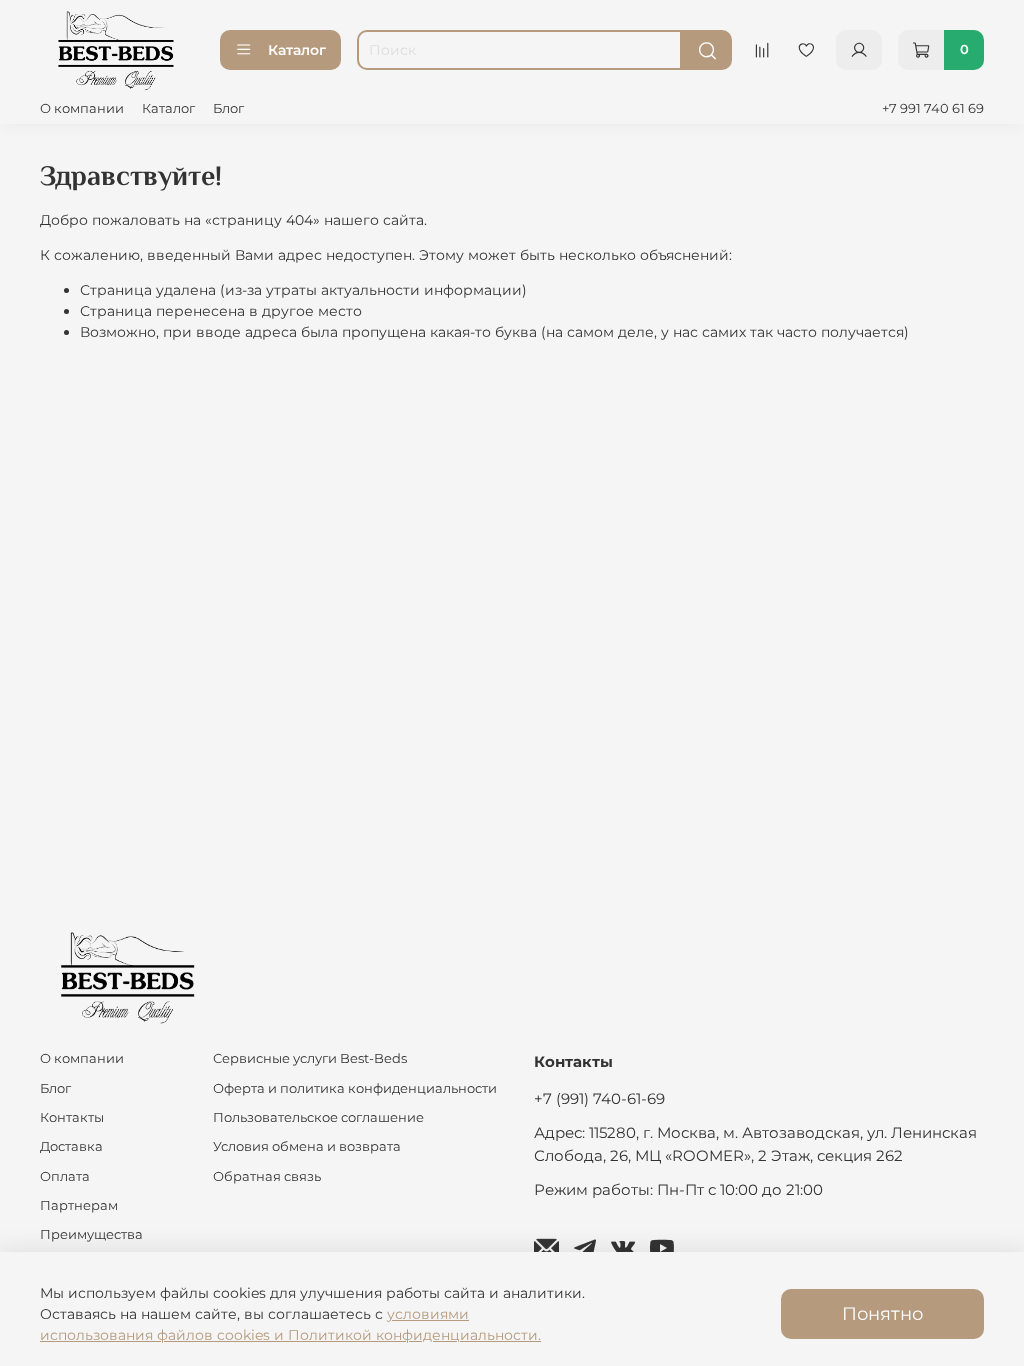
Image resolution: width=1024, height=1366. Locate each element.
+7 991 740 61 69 (933, 108)
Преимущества (91, 1234)
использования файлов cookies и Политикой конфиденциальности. (290, 1335)
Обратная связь (267, 1176)
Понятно (882, 1313)
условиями (428, 1314)
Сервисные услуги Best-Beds (310, 1058)
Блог (228, 108)
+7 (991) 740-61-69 (599, 1098)
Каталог (297, 50)
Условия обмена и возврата (307, 1146)
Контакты (72, 1117)
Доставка (71, 1146)
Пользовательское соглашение (318, 1117)
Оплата (65, 1176)
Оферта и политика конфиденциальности (355, 1088)
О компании (82, 108)
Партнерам (79, 1205)
